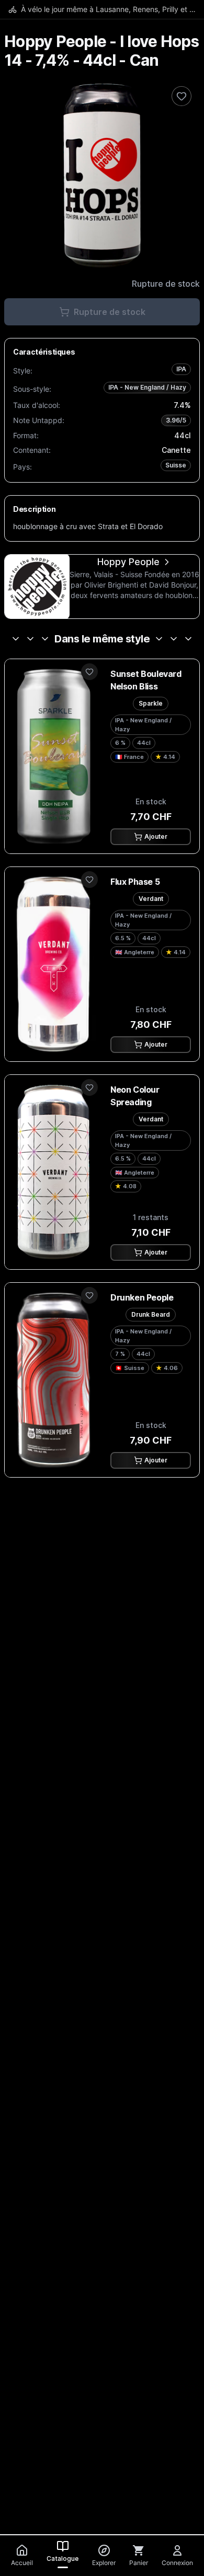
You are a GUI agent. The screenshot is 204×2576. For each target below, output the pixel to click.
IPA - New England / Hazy (147, 387)
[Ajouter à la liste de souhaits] (182, 96)
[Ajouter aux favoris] (89, 672)
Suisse (176, 465)
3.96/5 (176, 420)
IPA (181, 369)
